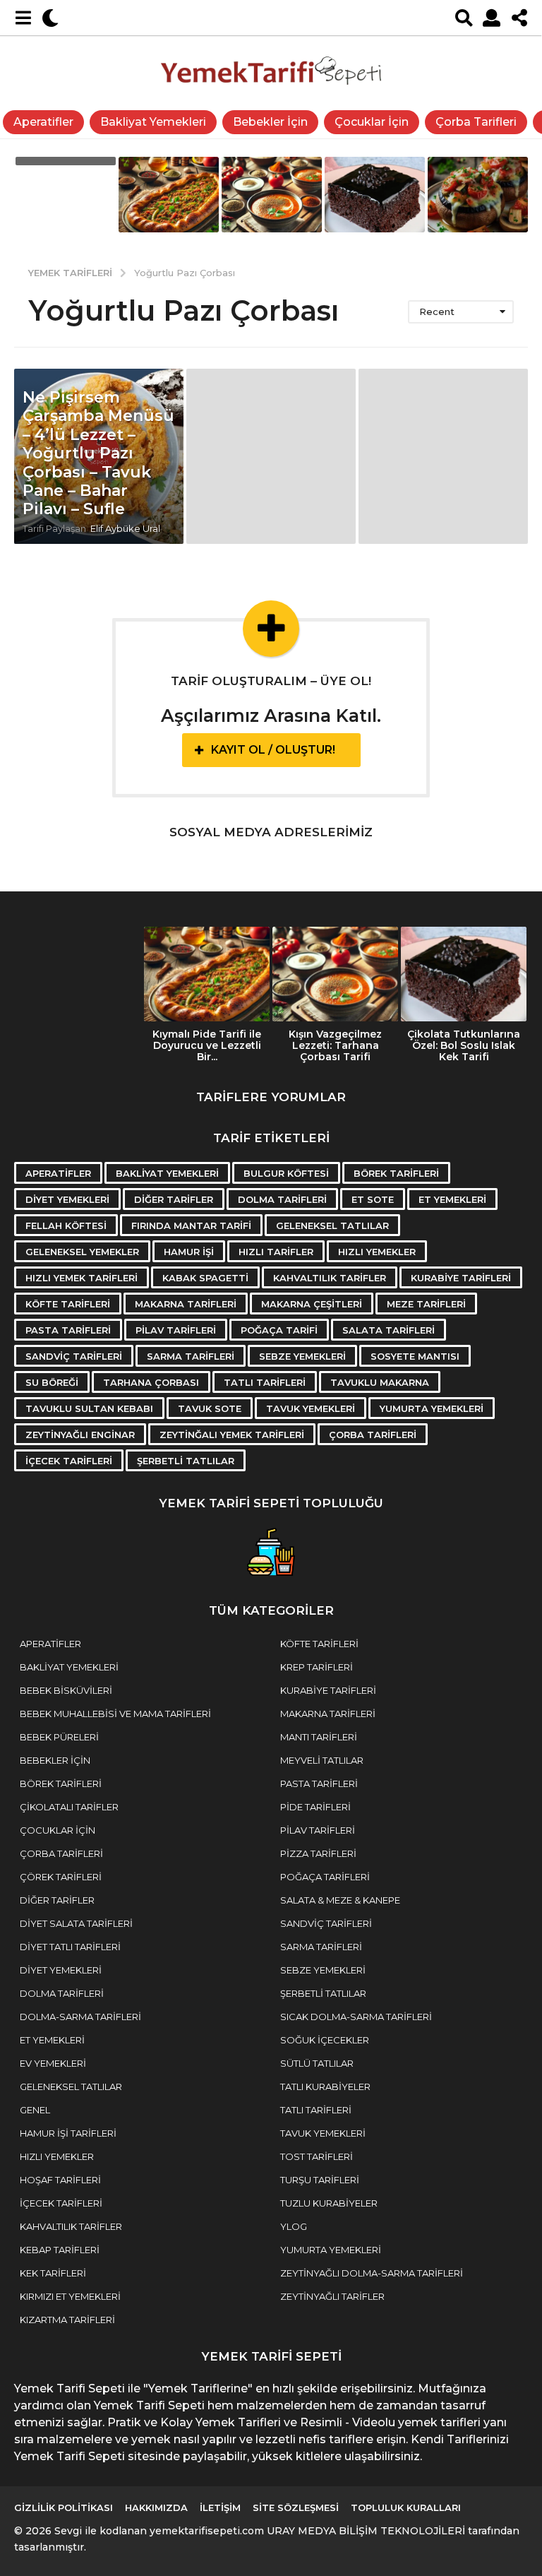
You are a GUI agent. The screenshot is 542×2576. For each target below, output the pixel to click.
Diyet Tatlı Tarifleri (70, 1947)
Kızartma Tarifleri (67, 2320)
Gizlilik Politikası (64, 2507)
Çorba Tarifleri (476, 122)
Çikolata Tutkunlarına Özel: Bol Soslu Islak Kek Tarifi (464, 1045)
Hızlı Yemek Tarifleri (82, 1278)
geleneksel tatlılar (332, 1225)
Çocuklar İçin (372, 122)
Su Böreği (52, 1382)
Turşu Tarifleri (320, 2180)
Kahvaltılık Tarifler (330, 1278)
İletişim (220, 2507)
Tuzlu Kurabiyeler (329, 2203)
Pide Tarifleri (315, 1807)
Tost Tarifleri (317, 2156)
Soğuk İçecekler (325, 2040)
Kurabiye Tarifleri (461, 1278)
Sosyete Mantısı (415, 1356)
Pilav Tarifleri (176, 1330)
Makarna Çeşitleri (312, 1304)
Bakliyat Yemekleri (153, 122)
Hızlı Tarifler (276, 1252)
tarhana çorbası (151, 1382)
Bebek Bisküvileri (66, 1690)
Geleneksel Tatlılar (71, 2087)
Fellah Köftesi (66, 1225)
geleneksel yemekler (82, 1252)
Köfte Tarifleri (68, 1304)
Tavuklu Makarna (380, 1382)
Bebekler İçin (270, 122)
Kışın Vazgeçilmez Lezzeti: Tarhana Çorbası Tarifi (335, 1045)
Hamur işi (189, 1252)
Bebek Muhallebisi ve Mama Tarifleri (115, 1714)
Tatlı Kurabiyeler (325, 2087)
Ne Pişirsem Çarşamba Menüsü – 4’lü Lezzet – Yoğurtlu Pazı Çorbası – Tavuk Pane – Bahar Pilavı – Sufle (98, 453)
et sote (373, 1199)
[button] (23, 18)
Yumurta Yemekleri (432, 1408)
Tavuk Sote (210, 1408)
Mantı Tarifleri (319, 1737)
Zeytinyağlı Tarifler (332, 2296)
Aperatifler (43, 122)
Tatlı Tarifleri (265, 1382)
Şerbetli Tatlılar (186, 1461)
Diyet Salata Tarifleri (76, 1923)
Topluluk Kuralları (406, 2507)
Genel (35, 2110)
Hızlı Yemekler (377, 1252)
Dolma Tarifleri (282, 1199)
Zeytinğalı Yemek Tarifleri (232, 1435)
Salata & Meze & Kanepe (340, 1900)
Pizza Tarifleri (318, 1853)
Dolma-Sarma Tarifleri (80, 2017)
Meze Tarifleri (426, 1304)
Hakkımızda (156, 2507)
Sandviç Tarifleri (74, 1356)
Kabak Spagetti (205, 1278)
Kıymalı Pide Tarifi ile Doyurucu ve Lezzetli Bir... (207, 1045)
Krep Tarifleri (317, 1667)
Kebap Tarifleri (60, 2250)
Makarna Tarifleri (186, 1304)
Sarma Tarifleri (191, 1356)
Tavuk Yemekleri (311, 1408)
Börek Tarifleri (396, 1173)
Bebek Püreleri (59, 1737)
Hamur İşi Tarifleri (68, 2133)
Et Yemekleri (452, 1199)
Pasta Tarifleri (68, 1330)
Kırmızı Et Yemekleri (70, 2296)
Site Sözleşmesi (296, 2507)
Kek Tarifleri (53, 2273)
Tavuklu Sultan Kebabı (89, 1408)
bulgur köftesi (286, 1173)
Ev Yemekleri (53, 2063)
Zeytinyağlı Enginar (80, 1435)
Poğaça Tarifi (279, 1330)
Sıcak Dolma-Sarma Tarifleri (356, 2017)
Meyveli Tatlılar (322, 1760)
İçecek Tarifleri (69, 1461)
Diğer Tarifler (174, 1199)
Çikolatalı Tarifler (69, 1807)
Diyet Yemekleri (67, 1199)
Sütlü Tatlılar (317, 2063)
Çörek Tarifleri (61, 1877)
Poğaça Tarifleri (325, 1877)
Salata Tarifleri (389, 1330)
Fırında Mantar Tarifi (191, 1225)
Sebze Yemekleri (302, 1356)
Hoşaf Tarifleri (60, 2180)
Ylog (294, 2226)
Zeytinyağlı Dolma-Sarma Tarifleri (372, 2273)
